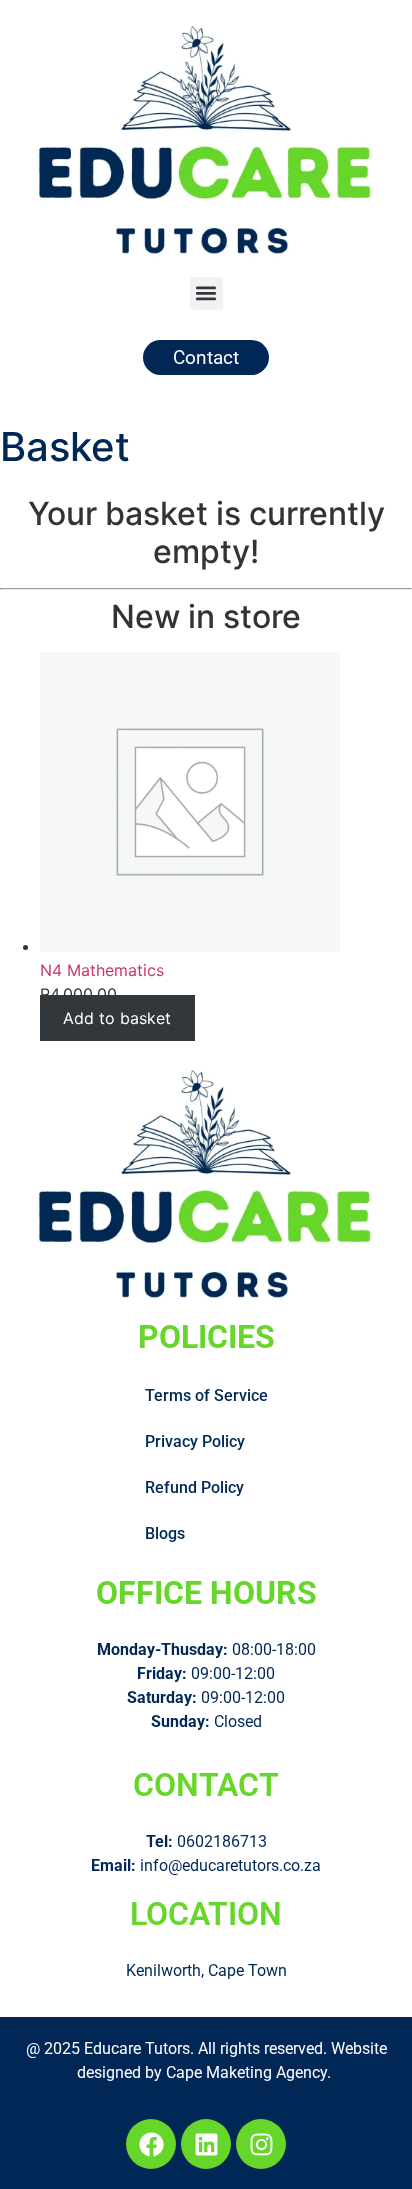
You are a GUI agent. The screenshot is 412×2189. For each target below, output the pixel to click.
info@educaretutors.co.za (230, 1865)
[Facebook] (151, 2144)
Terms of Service (206, 1395)
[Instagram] (261, 2144)
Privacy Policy (195, 1441)
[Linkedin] (206, 2144)
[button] (206, 293)
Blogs (165, 1533)
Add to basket (117, 1018)
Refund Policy (194, 1487)
